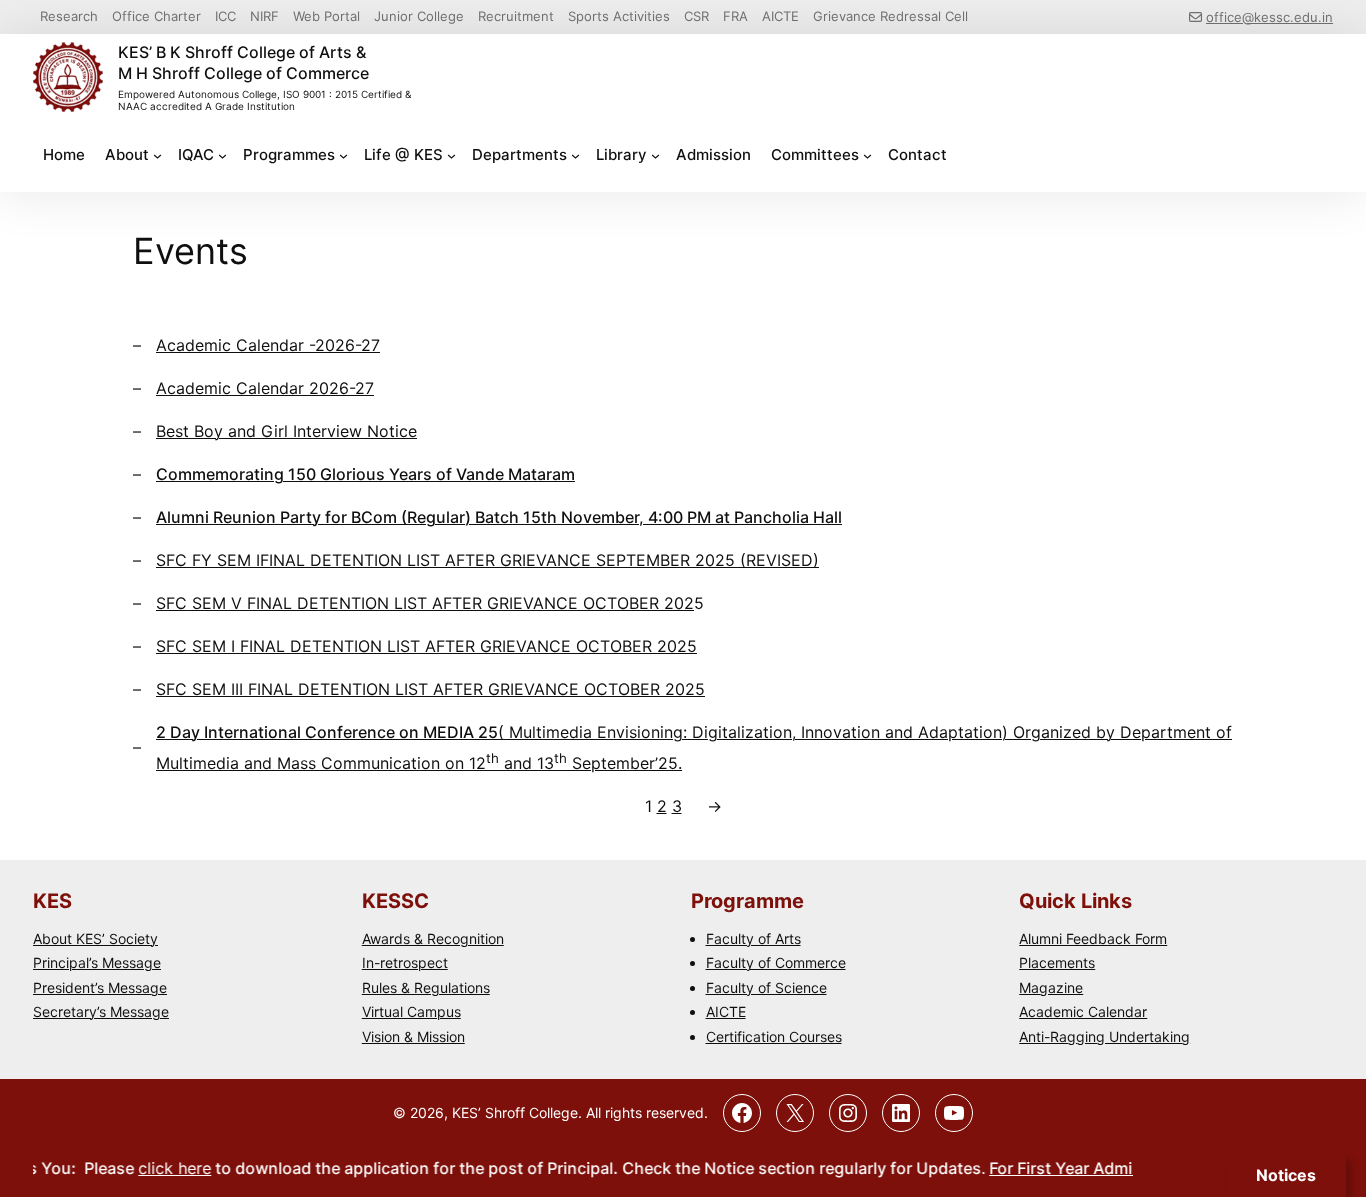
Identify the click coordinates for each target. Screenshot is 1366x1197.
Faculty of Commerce (776, 962)
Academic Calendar (1083, 1011)
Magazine (1051, 987)
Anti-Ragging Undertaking (1104, 1036)
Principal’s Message (97, 962)
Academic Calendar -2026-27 (268, 345)
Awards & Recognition (433, 938)
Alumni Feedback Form (1093, 938)
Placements (1057, 962)
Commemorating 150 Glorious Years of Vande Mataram (365, 474)
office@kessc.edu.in (1269, 17)
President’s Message (100, 987)
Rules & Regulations (426, 987)
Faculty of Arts (753, 938)
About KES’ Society (95, 938)
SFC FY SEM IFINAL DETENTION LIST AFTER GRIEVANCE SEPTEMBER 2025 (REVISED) (487, 560)
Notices (1286, 1175)
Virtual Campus (411, 1011)
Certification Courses (774, 1036)
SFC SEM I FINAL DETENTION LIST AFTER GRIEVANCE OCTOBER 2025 (426, 646)
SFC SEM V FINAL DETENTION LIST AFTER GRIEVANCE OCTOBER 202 (425, 603)
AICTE (726, 1011)
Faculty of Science (766, 987)
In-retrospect (405, 962)
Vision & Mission (413, 1036)
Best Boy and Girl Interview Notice (286, 431)
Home (64, 154)
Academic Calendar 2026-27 (265, 388)
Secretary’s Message (101, 1011)
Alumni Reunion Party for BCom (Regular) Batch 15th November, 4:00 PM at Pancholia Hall (499, 517)
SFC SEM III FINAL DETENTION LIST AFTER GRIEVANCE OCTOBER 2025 (430, 689)
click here (158, 1168)
